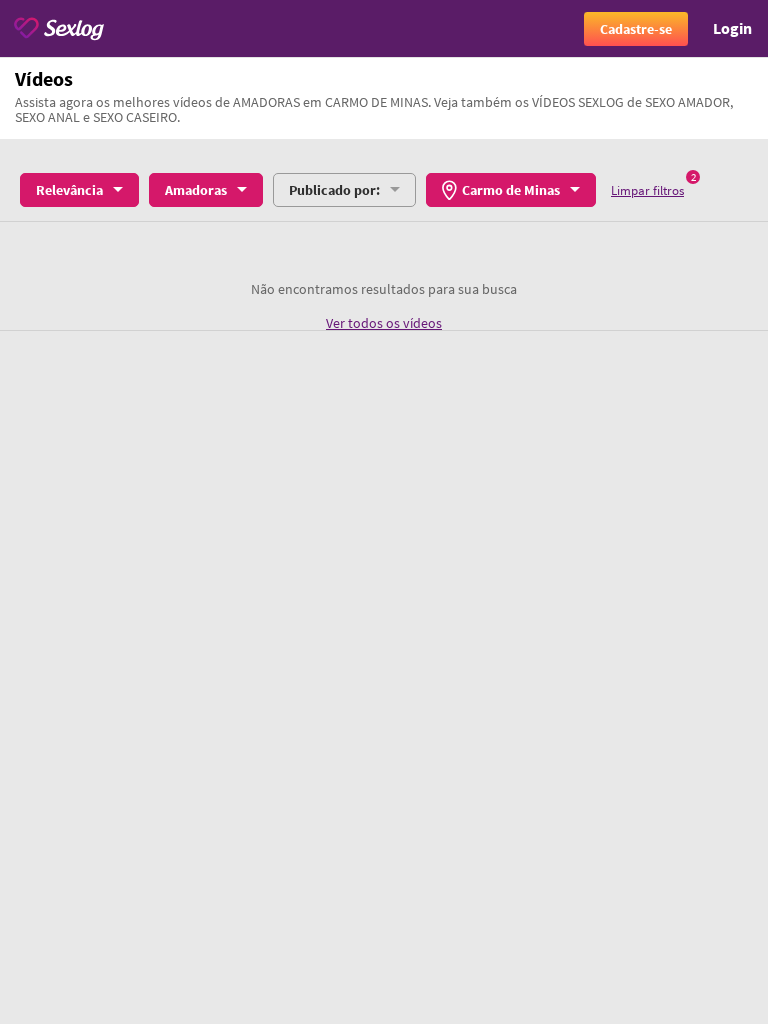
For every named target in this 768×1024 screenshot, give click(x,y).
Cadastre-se (636, 29)
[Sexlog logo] (59, 28)
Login (732, 28)
